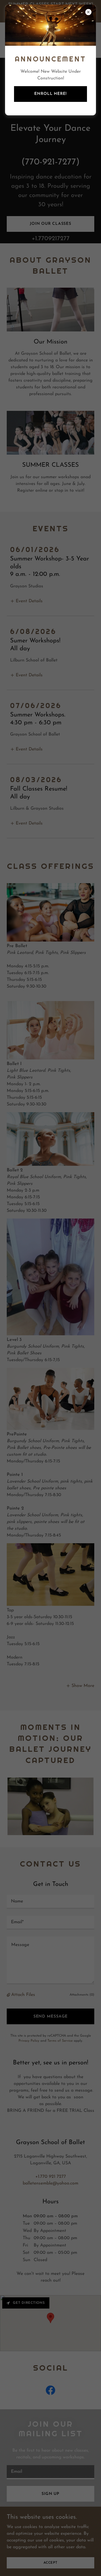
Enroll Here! (50, 94)
